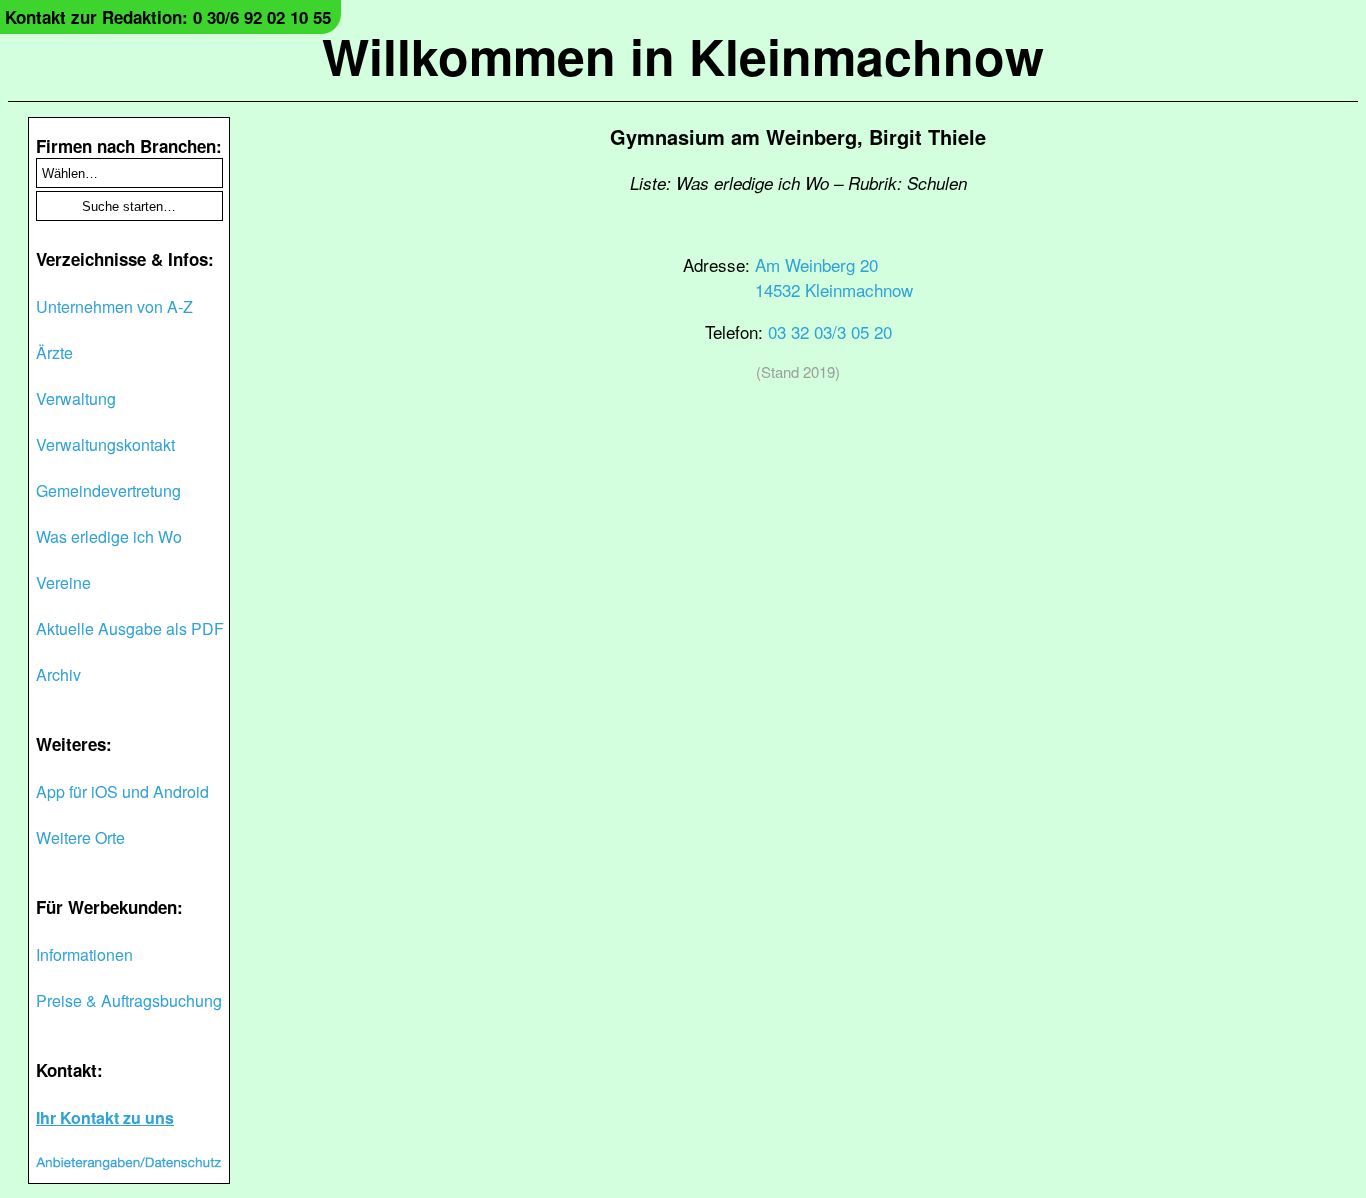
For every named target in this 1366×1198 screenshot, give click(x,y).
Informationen (84, 954)
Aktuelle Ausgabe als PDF (130, 628)
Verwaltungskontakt (105, 444)
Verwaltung (76, 398)
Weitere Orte (80, 837)
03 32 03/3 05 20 (830, 331)
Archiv (58, 674)
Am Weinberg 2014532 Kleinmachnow (834, 277)
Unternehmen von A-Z (114, 306)
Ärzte (54, 352)
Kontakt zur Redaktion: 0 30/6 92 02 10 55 (168, 17)
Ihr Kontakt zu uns (105, 1117)
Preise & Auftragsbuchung (129, 1000)
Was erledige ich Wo (109, 536)
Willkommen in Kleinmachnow (683, 55)
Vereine (63, 582)
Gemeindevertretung (108, 490)
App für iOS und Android (122, 791)
